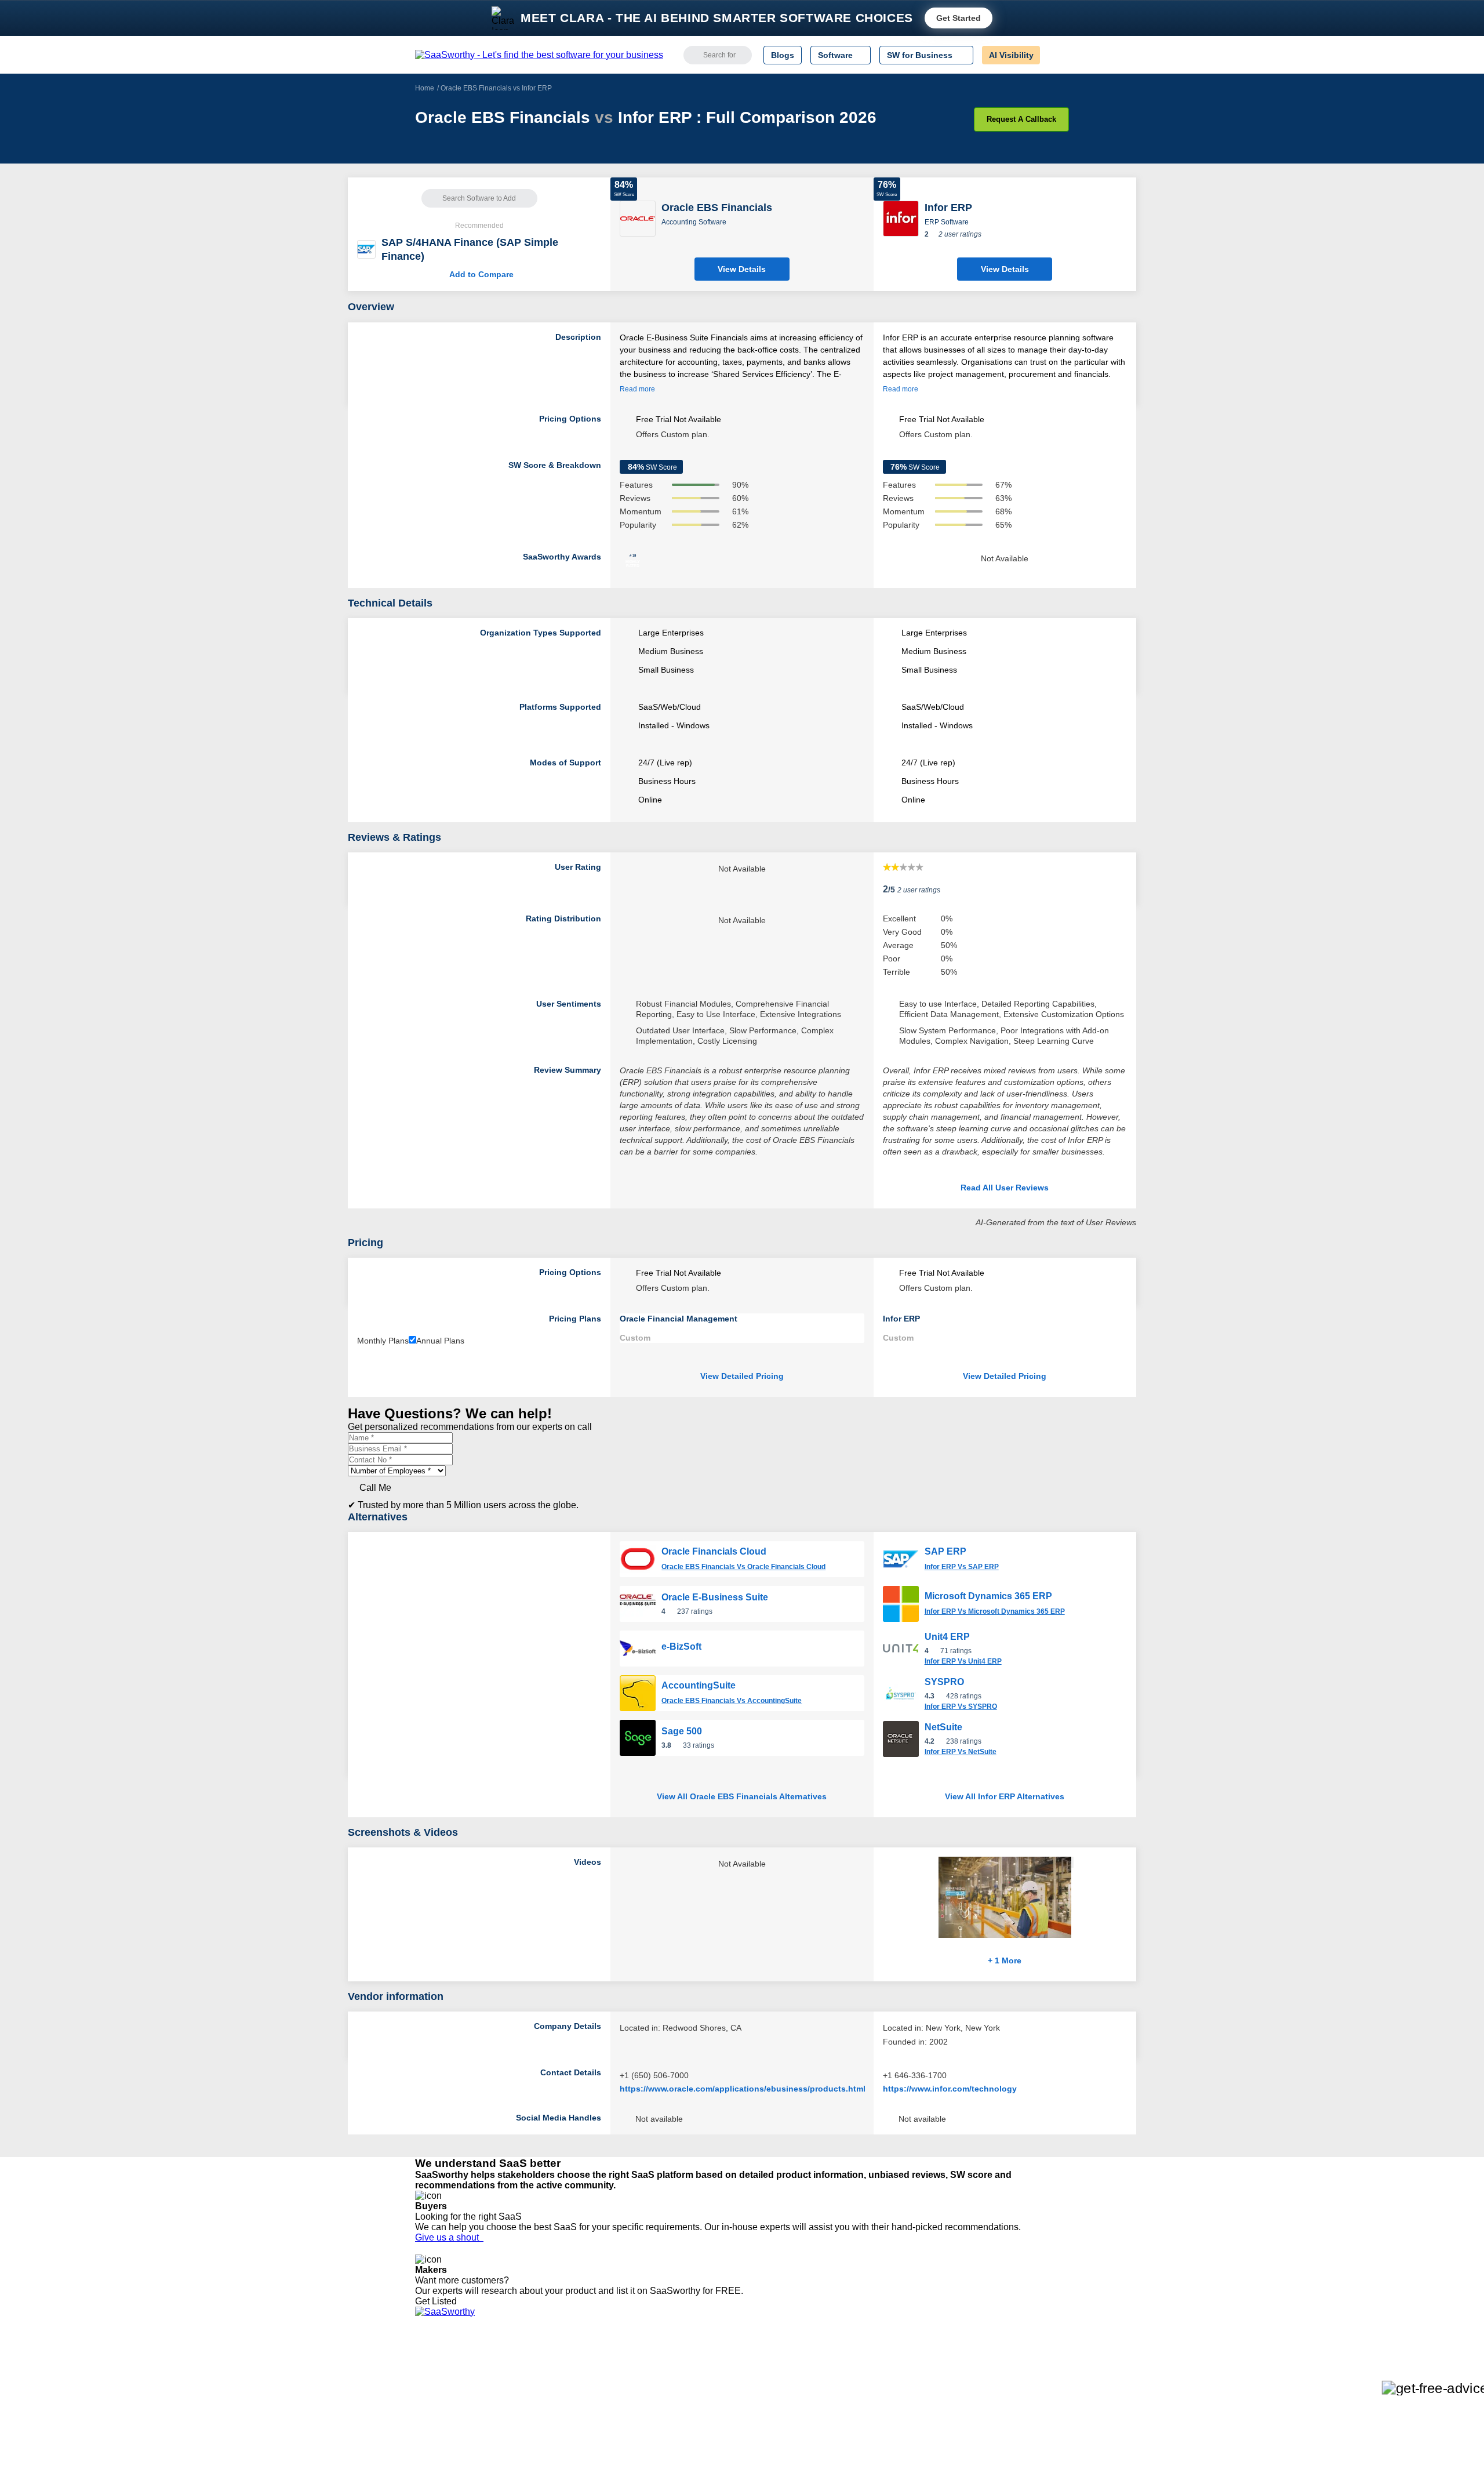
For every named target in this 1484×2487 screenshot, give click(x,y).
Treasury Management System (766, 2449)
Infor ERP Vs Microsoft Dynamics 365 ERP (995, 1611)
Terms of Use (526, 2376)
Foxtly (563, 2449)
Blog (423, 2418)
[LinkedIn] (1014, 2377)
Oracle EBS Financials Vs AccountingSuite (732, 1701)
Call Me (375, 1488)
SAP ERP (945, 1551)
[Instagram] (1022, 2377)
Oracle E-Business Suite (715, 1597)
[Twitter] (1009, 2377)
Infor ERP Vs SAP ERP (962, 1567)
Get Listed (438, 2301)
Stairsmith (570, 2366)
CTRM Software (739, 2387)
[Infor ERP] (901, 218)
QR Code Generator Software (764, 2397)
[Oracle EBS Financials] (638, 218)
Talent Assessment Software (761, 2439)
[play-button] (1072, 1862)
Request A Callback (1021, 119)
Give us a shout (449, 2237)
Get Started (959, 18)
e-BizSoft (681, 1646)
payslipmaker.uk (581, 2397)
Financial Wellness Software (761, 2460)
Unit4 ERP (947, 1637)
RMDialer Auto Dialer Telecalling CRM (621, 2418)
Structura (569, 2387)
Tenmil (564, 2376)
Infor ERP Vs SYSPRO (961, 1707)
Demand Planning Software (760, 2366)
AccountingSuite (699, 1685)
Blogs (783, 55)
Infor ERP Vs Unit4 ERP (963, 1661)
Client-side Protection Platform (765, 2408)
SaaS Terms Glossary (455, 2439)
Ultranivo (568, 2408)
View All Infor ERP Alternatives (1005, 1796)
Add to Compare (479, 274)
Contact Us (435, 2449)
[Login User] (1054, 55)
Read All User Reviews (1005, 1188)
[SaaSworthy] (539, 55)
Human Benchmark (587, 2428)
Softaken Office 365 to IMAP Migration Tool (631, 2460)
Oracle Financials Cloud (714, 1551)
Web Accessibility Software (758, 2428)
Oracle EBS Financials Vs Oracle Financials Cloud (743, 1567)
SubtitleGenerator (584, 2439)
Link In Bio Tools (739, 2418)
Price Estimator (443, 2387)
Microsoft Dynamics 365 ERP (988, 1596)
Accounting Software (694, 222)
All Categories (441, 2376)
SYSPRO (944, 1682)
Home (425, 88)
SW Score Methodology (458, 2428)
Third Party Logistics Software (764, 2376)
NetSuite (943, 1727)
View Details (742, 269)
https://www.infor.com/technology (950, 2089)
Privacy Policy (527, 2366)
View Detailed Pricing (742, 1376)
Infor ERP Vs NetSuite (961, 1752)
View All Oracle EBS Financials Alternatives (742, 1796)
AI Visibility (1011, 55)
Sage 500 (682, 1731)
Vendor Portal (440, 2397)
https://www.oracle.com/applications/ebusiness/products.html (743, 2089)
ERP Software (947, 222)
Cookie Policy (526, 2387)
